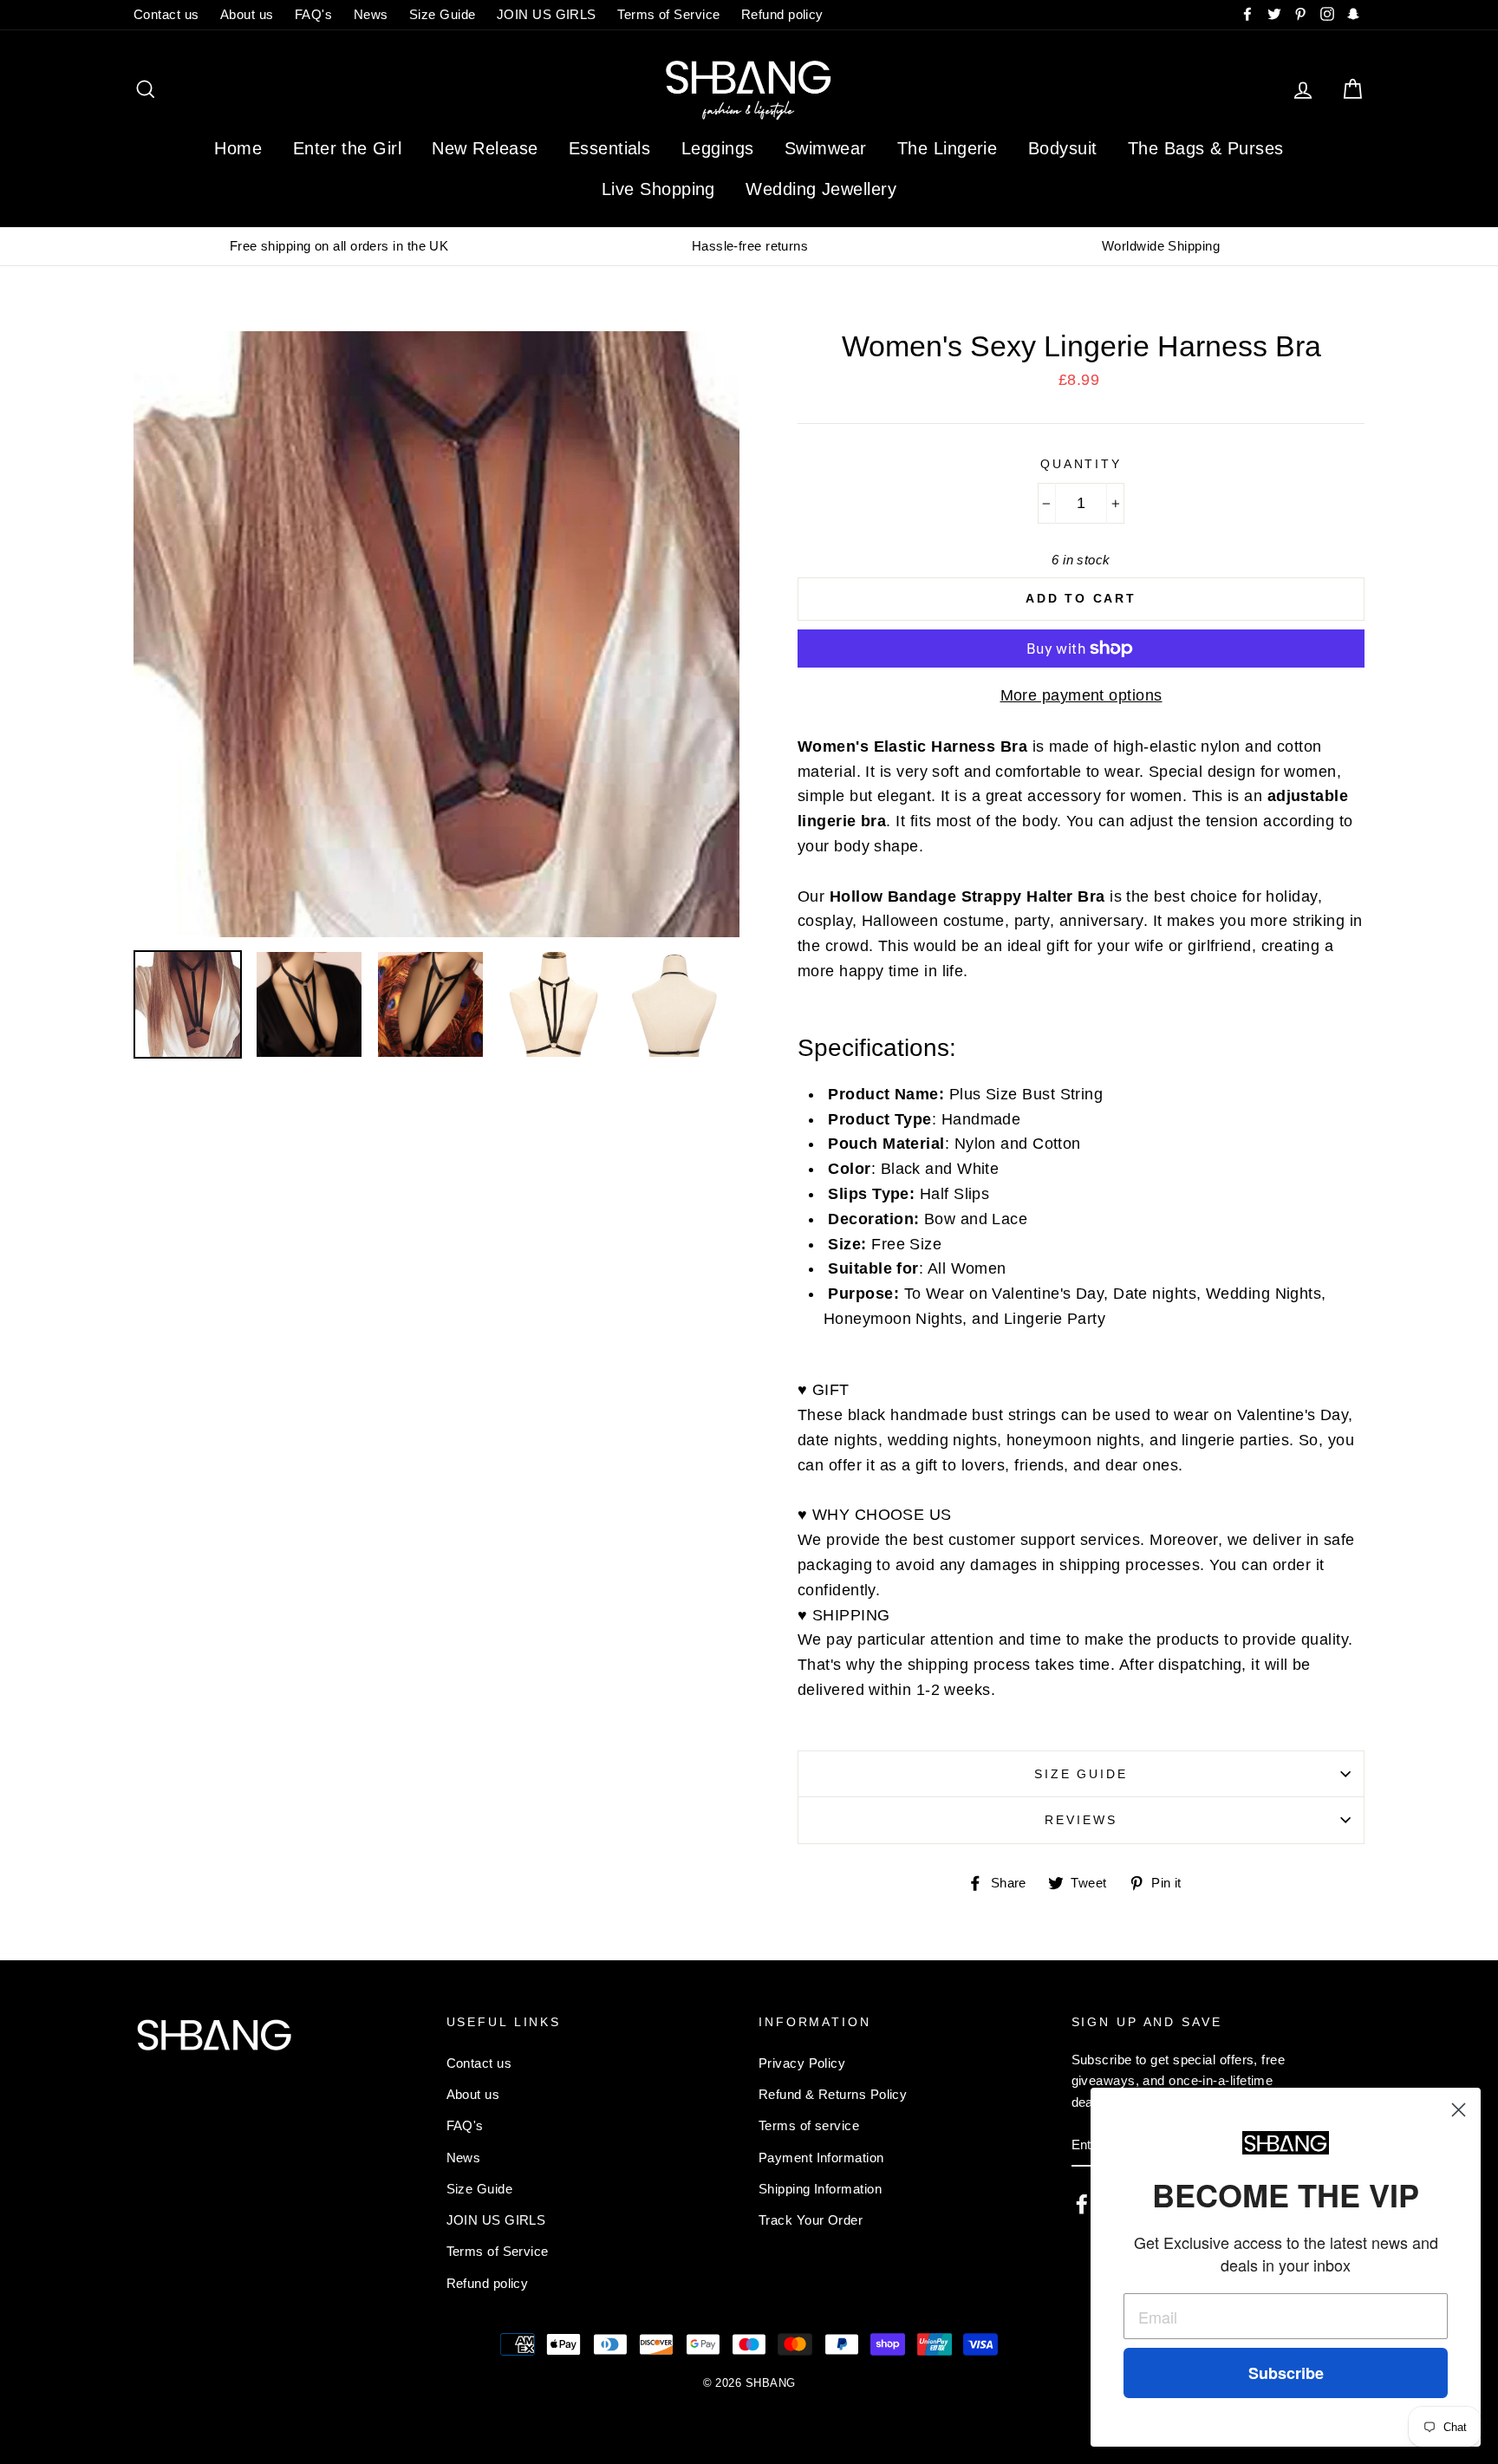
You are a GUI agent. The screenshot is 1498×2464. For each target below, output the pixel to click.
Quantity (1081, 464)
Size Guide (443, 14)
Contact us (166, 14)
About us (247, 14)
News (371, 14)
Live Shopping (658, 189)
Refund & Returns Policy (833, 2094)
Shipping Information (820, 2189)
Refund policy (782, 14)
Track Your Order (811, 2220)
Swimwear (826, 148)
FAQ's (313, 14)
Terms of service (809, 2125)
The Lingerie (947, 148)
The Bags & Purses (1206, 148)
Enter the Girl (347, 148)
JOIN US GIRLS (547, 14)
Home (238, 148)
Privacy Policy (802, 2063)
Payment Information (821, 2158)
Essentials (610, 148)
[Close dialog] (1459, 2110)
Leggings (718, 148)
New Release (485, 148)
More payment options (1081, 695)
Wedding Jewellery (821, 189)
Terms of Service (668, 14)
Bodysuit (1063, 148)
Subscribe (1286, 2373)
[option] (339, 246)
